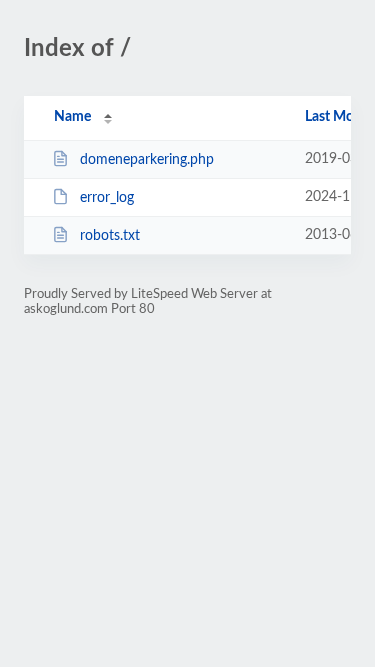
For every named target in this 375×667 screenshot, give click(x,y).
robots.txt (110, 236)
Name (72, 117)
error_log (107, 198)
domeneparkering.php (147, 160)
